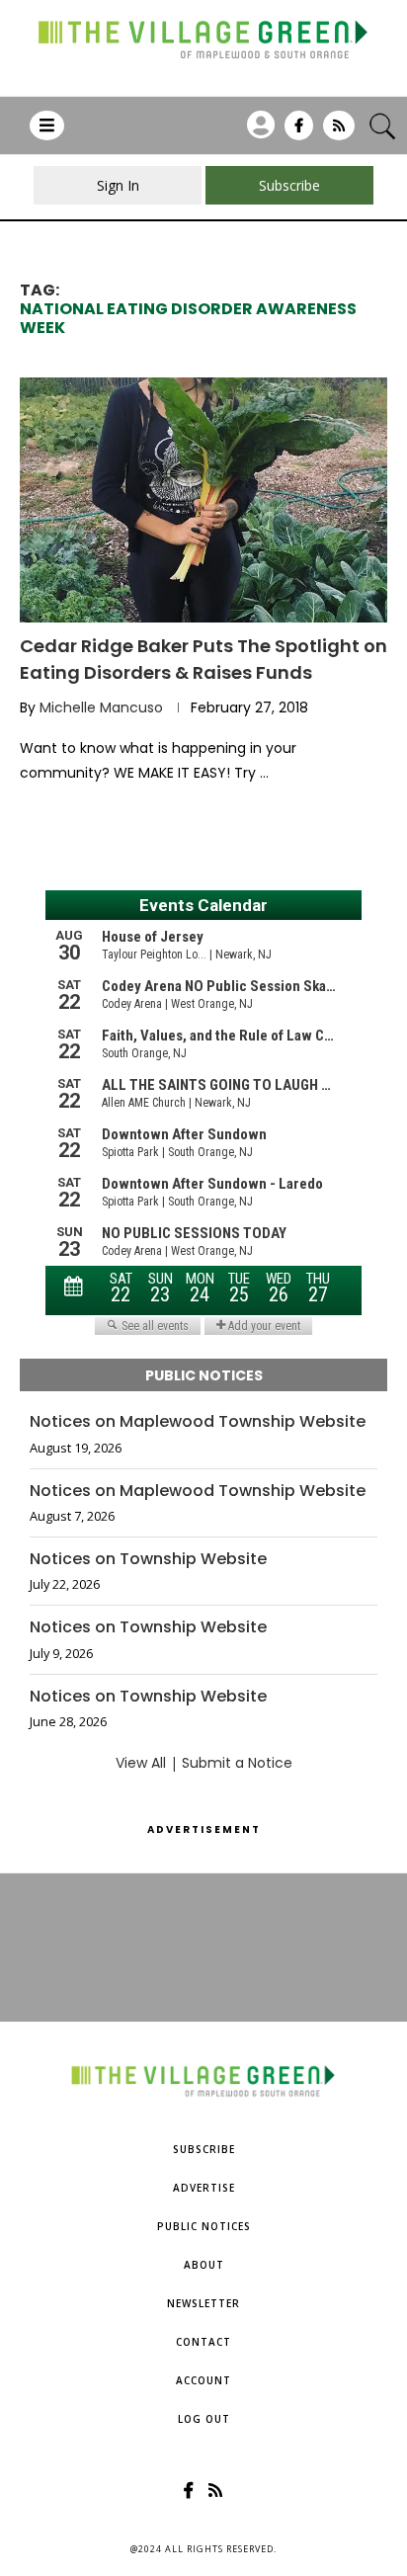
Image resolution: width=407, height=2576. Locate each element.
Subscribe (204, 2149)
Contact (203, 2342)
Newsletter (203, 2303)
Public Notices (204, 2226)
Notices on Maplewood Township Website (198, 1422)
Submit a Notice (237, 1763)
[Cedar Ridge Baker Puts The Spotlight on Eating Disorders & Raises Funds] (203, 500)
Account (203, 2380)
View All (141, 1763)
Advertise (204, 2188)
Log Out (204, 2419)
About (204, 2265)
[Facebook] (299, 132)
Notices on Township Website (148, 1559)
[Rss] (339, 132)
